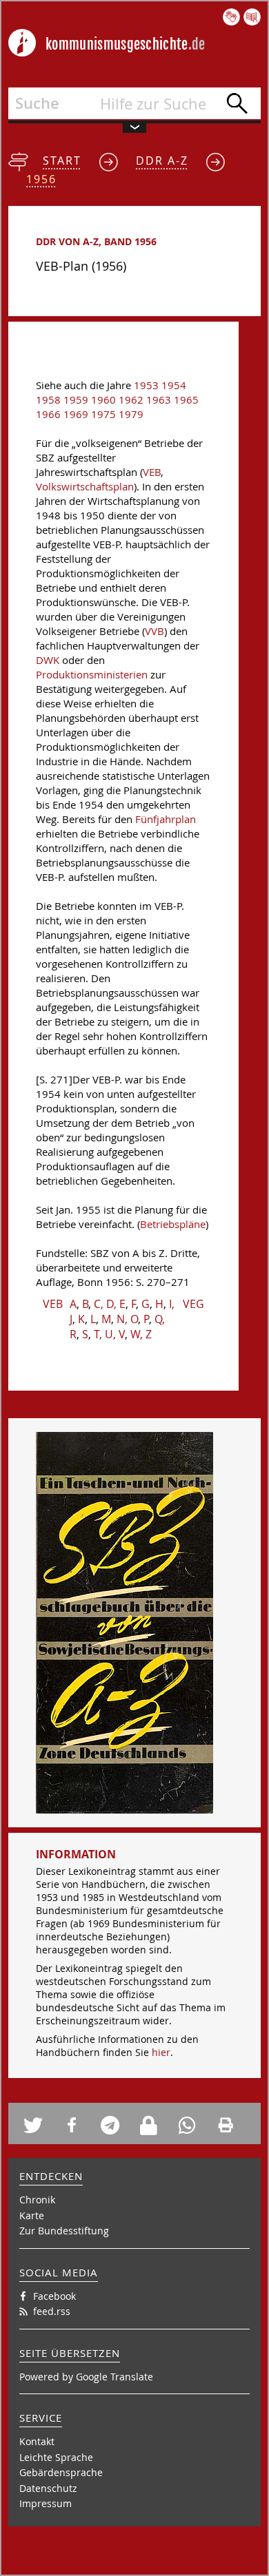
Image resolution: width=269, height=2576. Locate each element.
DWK (48, 660)
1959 (76, 400)
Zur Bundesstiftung (64, 2231)
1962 (131, 400)
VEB (152, 472)
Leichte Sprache (56, 2457)
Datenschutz (48, 2488)
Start (62, 160)
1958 (48, 400)
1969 (76, 414)
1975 (103, 414)
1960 (103, 400)
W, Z (141, 1334)
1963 (159, 400)
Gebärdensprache (61, 2472)
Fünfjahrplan (166, 819)
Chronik (37, 2200)
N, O (127, 1319)
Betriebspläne (173, 1224)
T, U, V (109, 1334)
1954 (174, 385)
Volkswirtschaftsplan (85, 487)
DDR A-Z (162, 160)
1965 (186, 400)
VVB (155, 631)
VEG (193, 1304)
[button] (38, 2125)
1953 (146, 385)
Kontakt (37, 2441)
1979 (131, 414)
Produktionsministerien (92, 675)
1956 (41, 179)
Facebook (54, 2296)
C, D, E (110, 1304)
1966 (48, 414)
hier (161, 2052)
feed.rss (52, 2311)
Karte (32, 2215)
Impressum (46, 2503)
